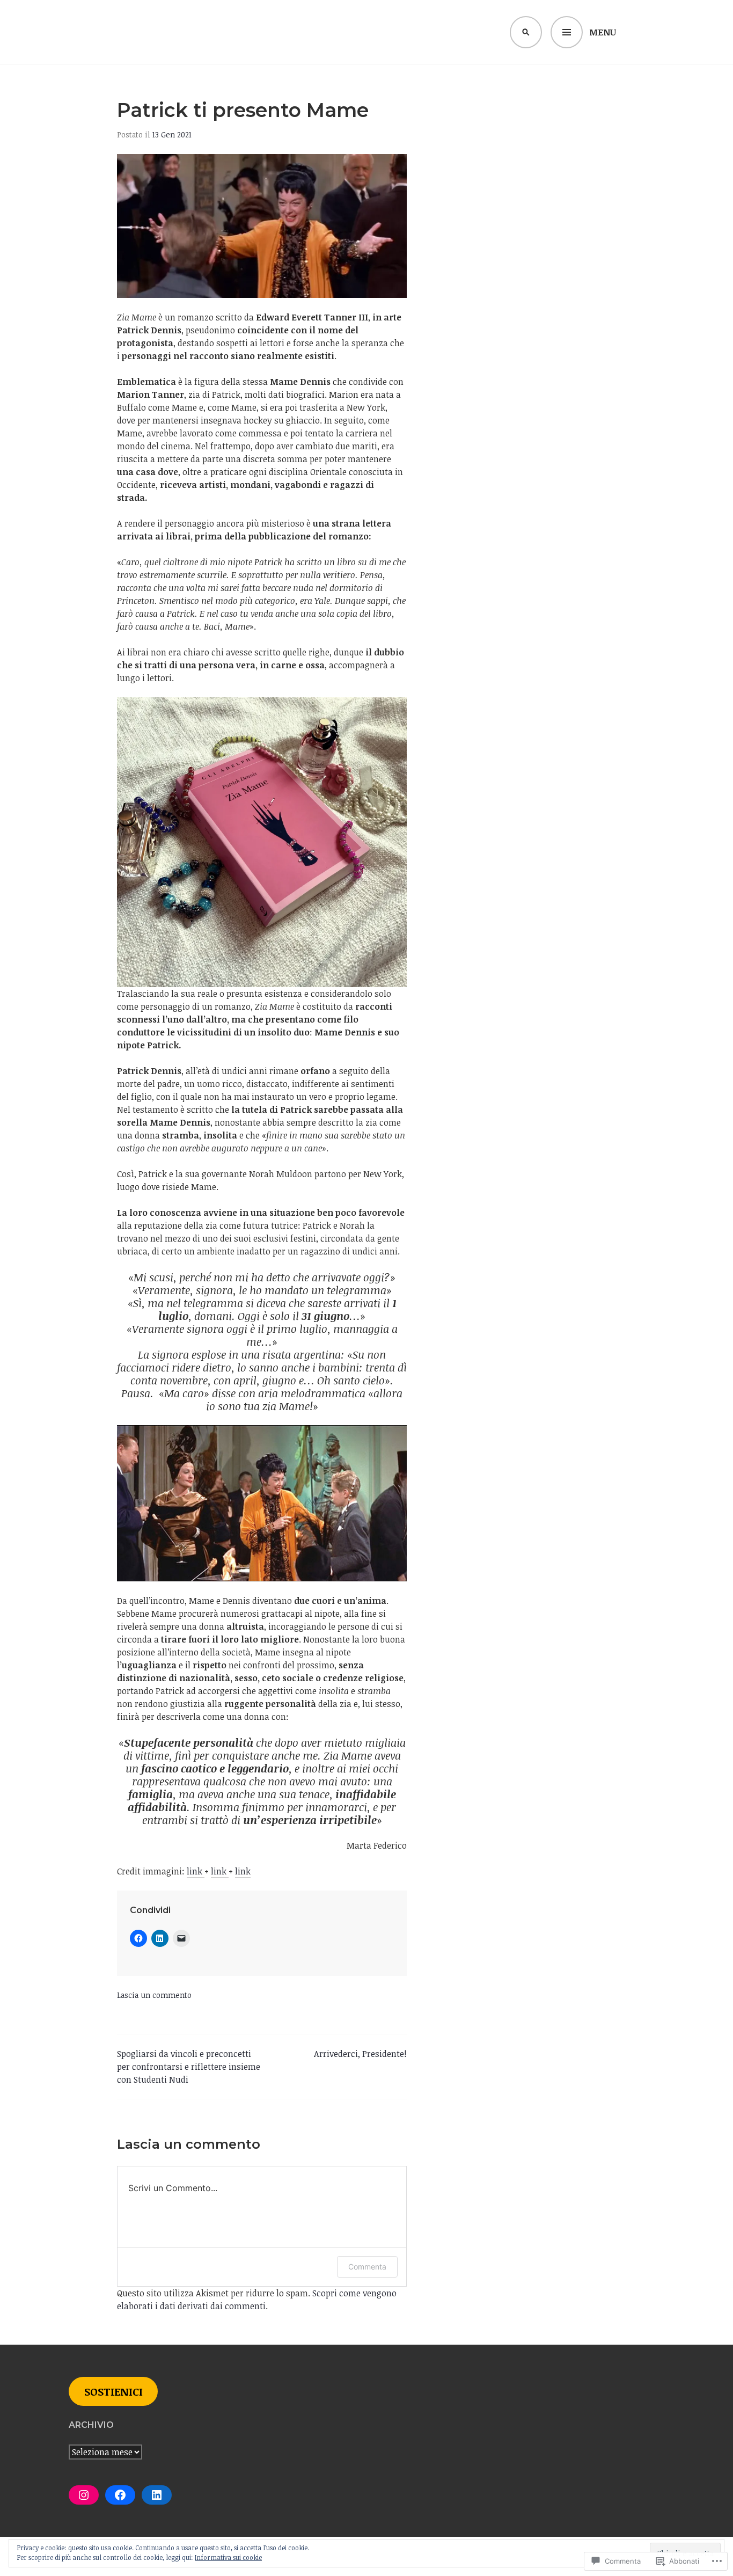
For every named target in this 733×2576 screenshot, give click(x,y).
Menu (603, 32)
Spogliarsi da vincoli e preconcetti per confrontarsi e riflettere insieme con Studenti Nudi (189, 2067)
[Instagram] (84, 2495)
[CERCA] (526, 32)
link (196, 1871)
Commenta (367, 2267)
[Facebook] (120, 2495)
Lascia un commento (154, 1995)
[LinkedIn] (157, 2495)
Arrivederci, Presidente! (360, 2054)
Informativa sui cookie (228, 2557)
